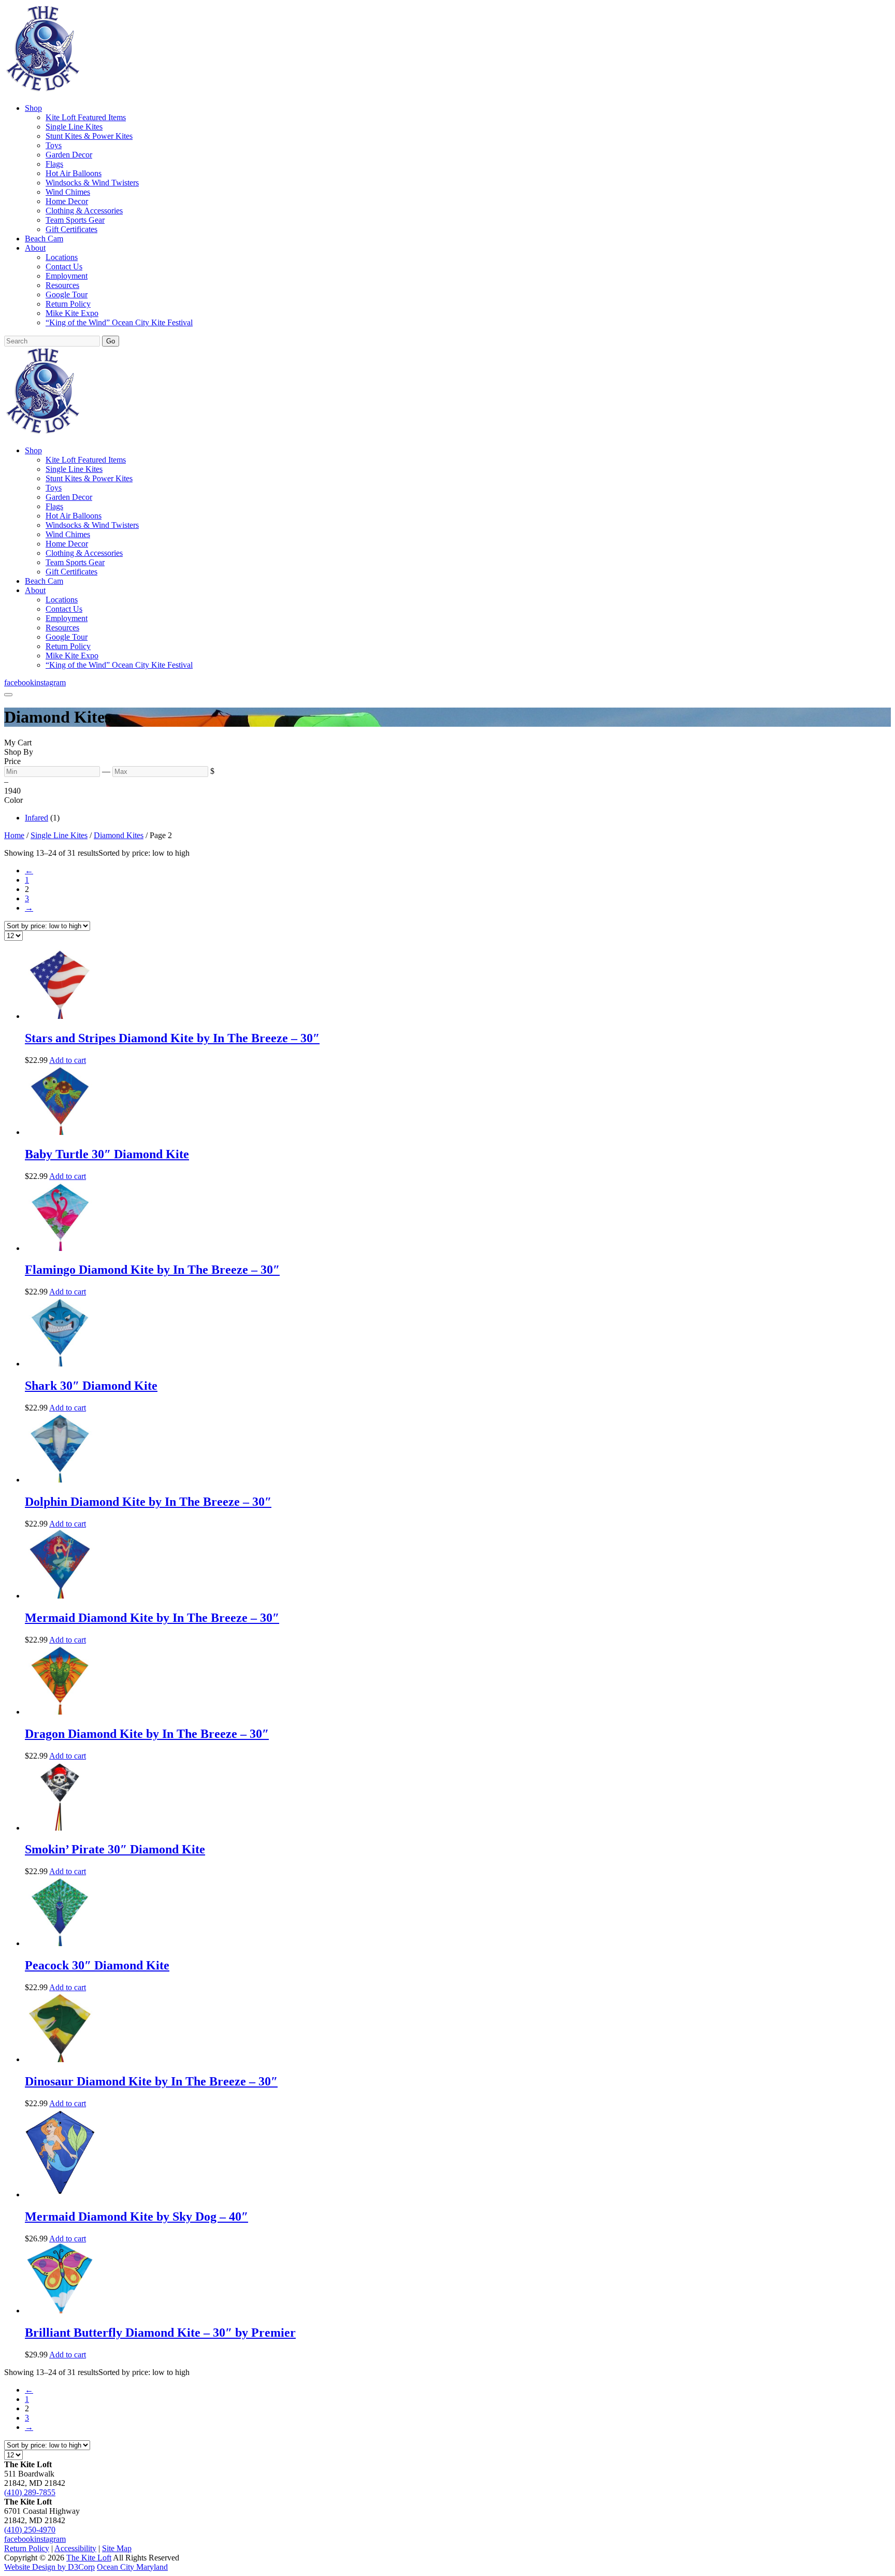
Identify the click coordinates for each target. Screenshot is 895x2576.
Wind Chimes (68, 192)
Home (14, 835)
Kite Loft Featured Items (86, 117)
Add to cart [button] (68, 1060)
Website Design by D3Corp (49, 2567)
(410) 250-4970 (30, 2530)
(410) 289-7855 (30, 2492)
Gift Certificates (71, 229)
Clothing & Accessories (84, 211)
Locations (62, 257)
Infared (37, 818)
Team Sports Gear (75, 220)
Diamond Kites (119, 835)
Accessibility (75, 2548)
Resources (62, 285)
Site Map (117, 2548)
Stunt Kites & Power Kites (89, 136)
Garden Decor (69, 155)
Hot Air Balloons (74, 173)
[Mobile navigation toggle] (8, 695)
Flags (54, 164)
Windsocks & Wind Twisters (92, 183)
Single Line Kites (74, 127)
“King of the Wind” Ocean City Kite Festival (119, 322)
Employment (67, 276)
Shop (33, 108)
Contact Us (64, 267)
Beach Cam (44, 239)
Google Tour (67, 294)
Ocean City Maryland (132, 2567)
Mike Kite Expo (72, 313)
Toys (54, 145)
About (35, 248)
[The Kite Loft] (42, 90)
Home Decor (67, 201)
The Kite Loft (89, 2558)
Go (111, 341)
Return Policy (68, 304)
